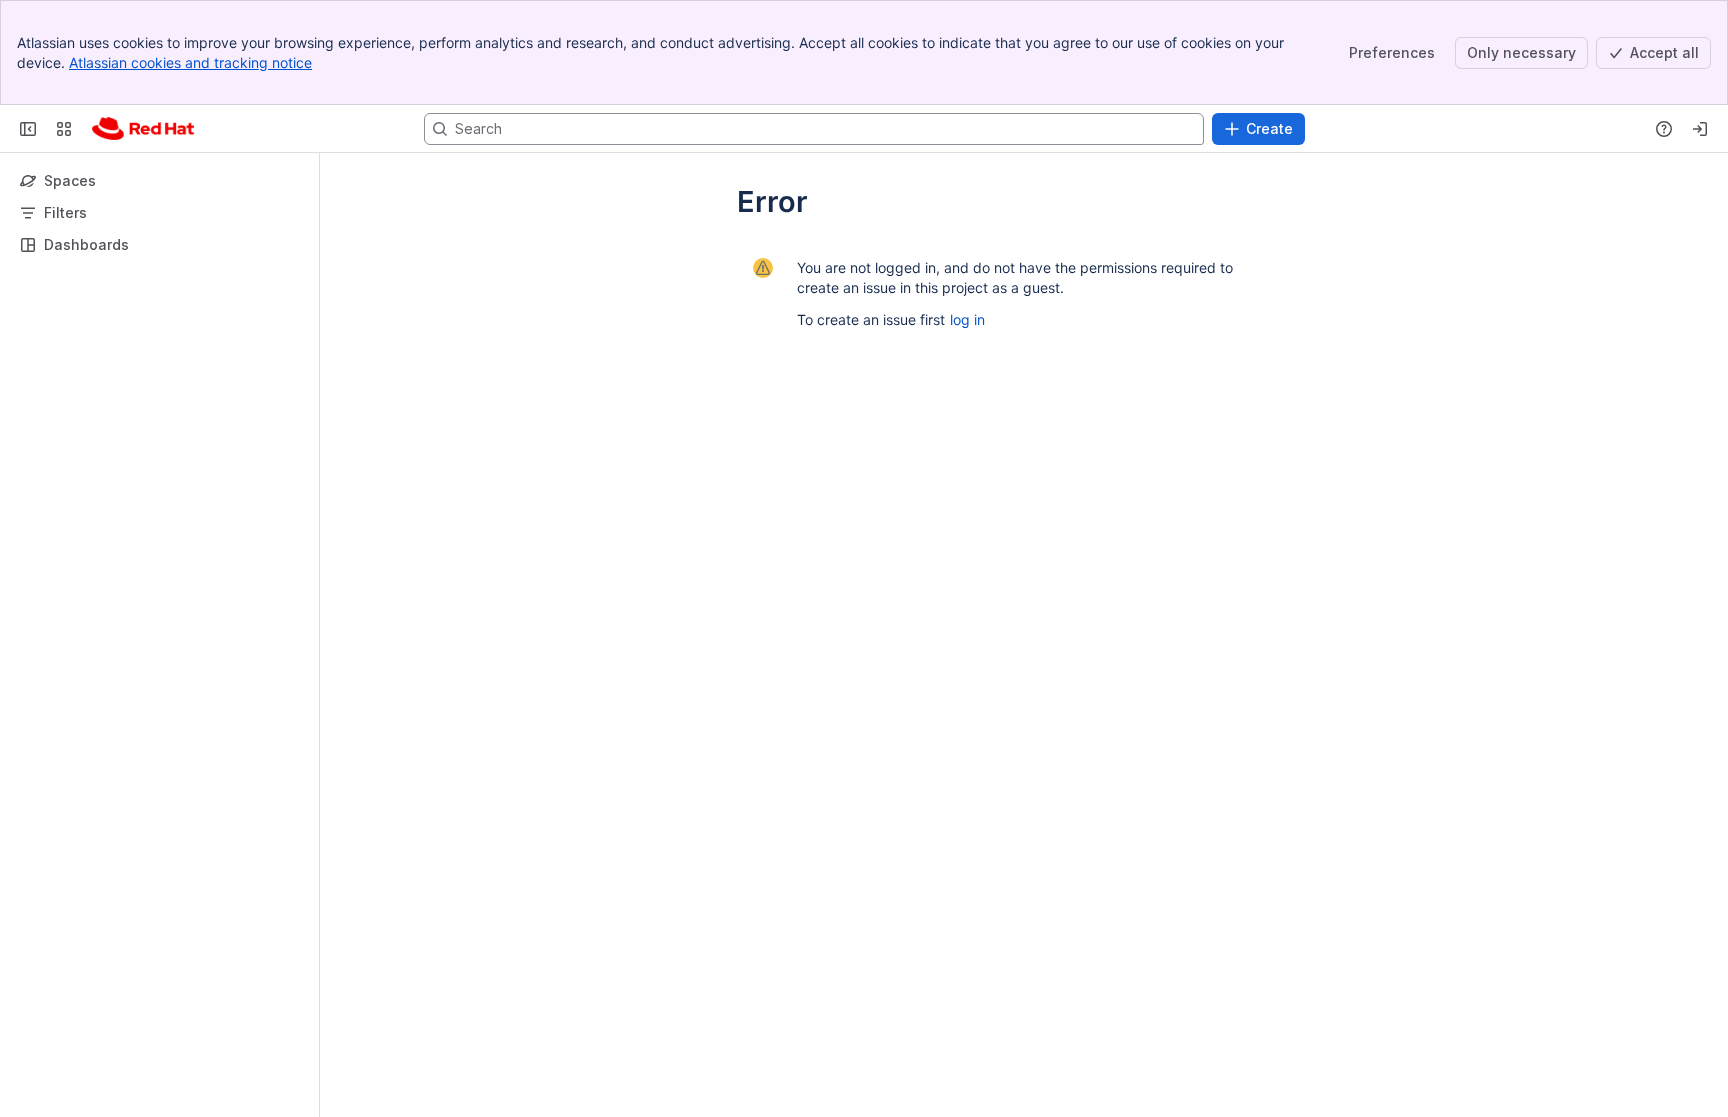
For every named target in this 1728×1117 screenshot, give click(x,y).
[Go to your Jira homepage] (143, 129)
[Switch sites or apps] (64, 129)
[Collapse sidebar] (28, 129)
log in (967, 319)
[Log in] (1700, 129)
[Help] (1664, 129)
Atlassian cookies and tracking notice (190, 62)
